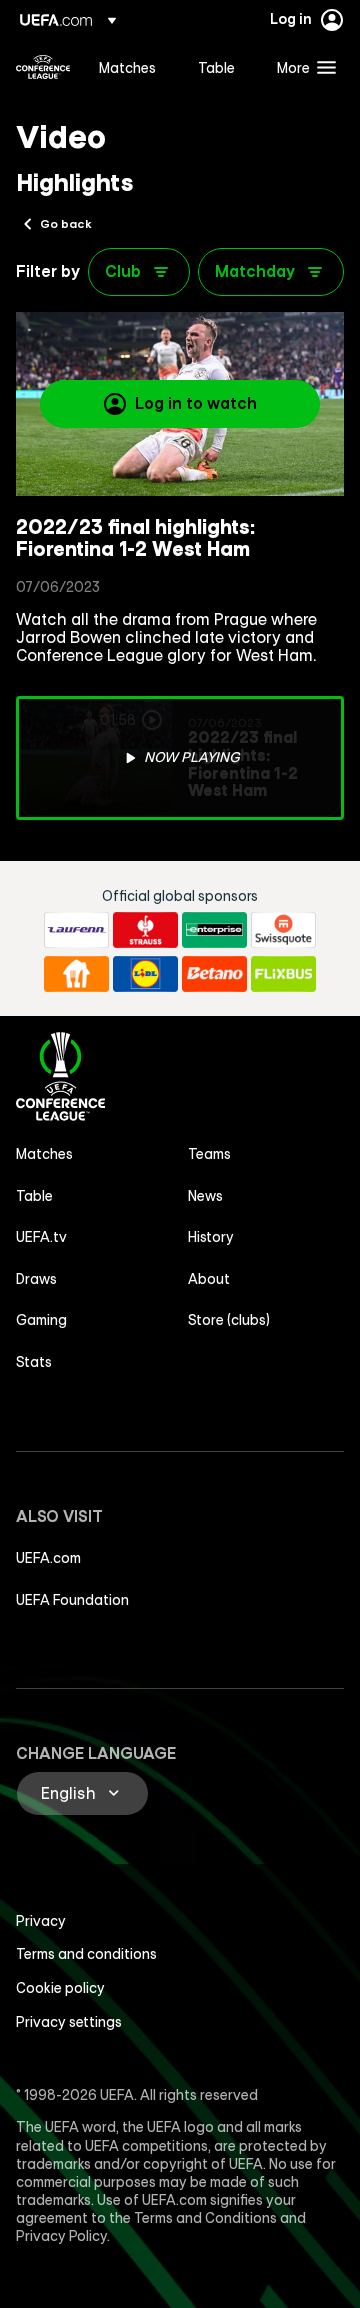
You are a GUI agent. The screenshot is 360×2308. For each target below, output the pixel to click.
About (209, 1279)
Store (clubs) (229, 1320)
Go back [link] (66, 223)
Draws (36, 1279)
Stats (34, 1362)
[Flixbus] (283, 974)
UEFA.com (48, 1558)
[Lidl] (145, 974)
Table (34, 1196)
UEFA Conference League (43, 67)
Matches (44, 1154)
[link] (127, 67)
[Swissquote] (283, 930)
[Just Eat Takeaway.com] (76, 974)
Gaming (41, 1320)
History (211, 1237)
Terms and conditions (86, 1954)
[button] (302, 67)
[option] (180, 758)
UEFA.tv (41, 1237)
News (205, 1196)
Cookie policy (60, 1988)
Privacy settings (69, 2022)
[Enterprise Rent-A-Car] (214, 930)
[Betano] (214, 974)
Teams (209, 1154)
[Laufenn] (76, 930)
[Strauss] (145, 930)
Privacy (41, 1921)
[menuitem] (131, 67)
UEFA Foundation (72, 1600)
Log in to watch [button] (196, 403)
